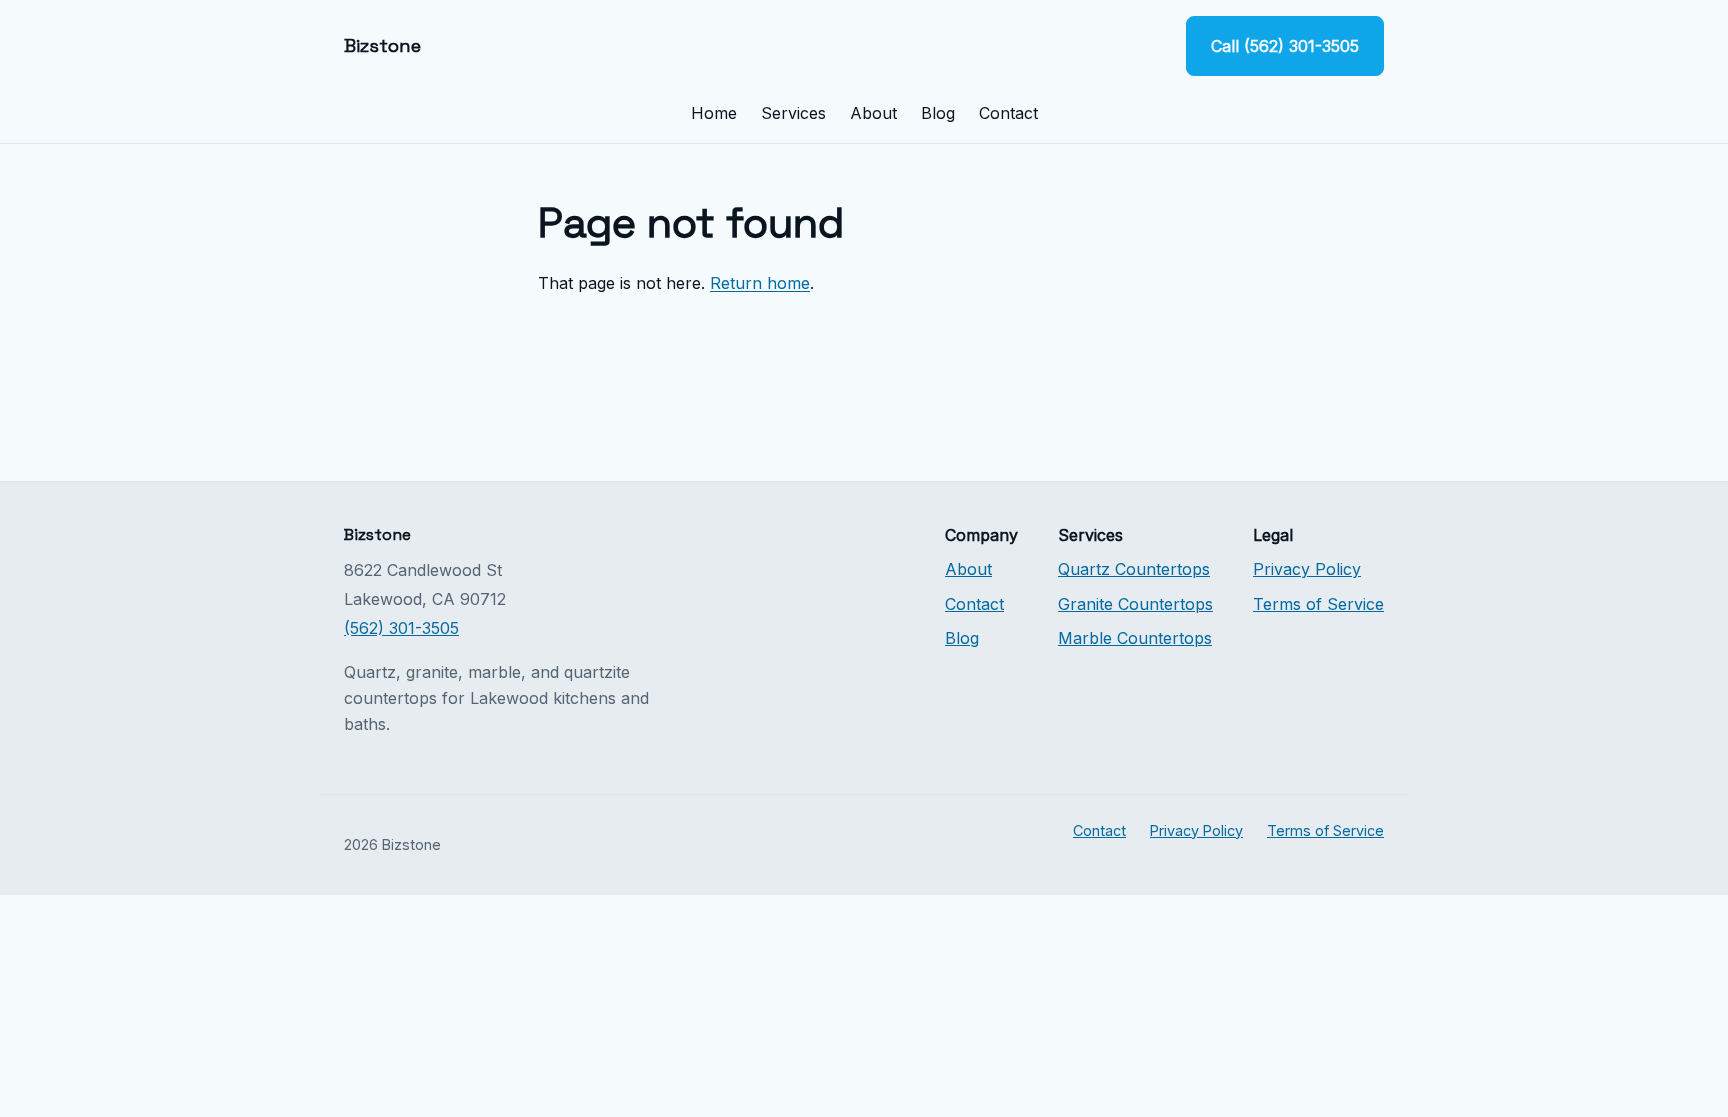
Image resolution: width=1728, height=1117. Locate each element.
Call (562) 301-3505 (1285, 46)
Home (714, 113)
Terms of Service (1318, 604)
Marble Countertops (1135, 638)
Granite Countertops (1135, 604)
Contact (1008, 113)
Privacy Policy (1307, 569)
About (873, 113)
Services (793, 113)
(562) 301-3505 (401, 628)
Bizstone (382, 45)
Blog (938, 113)
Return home (760, 283)
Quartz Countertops (1134, 569)
